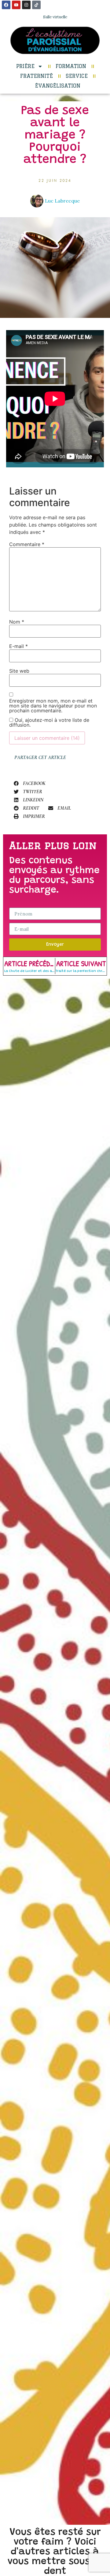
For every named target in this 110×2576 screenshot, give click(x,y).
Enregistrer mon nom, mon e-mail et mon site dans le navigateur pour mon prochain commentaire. (53, 706)
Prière (25, 66)
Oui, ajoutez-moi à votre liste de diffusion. (49, 722)
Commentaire (27, 544)
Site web (19, 671)
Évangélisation (58, 86)
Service (77, 76)
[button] (30, 783)
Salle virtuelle (55, 17)
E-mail (18, 646)
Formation (71, 66)
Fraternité (37, 76)
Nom (17, 622)
